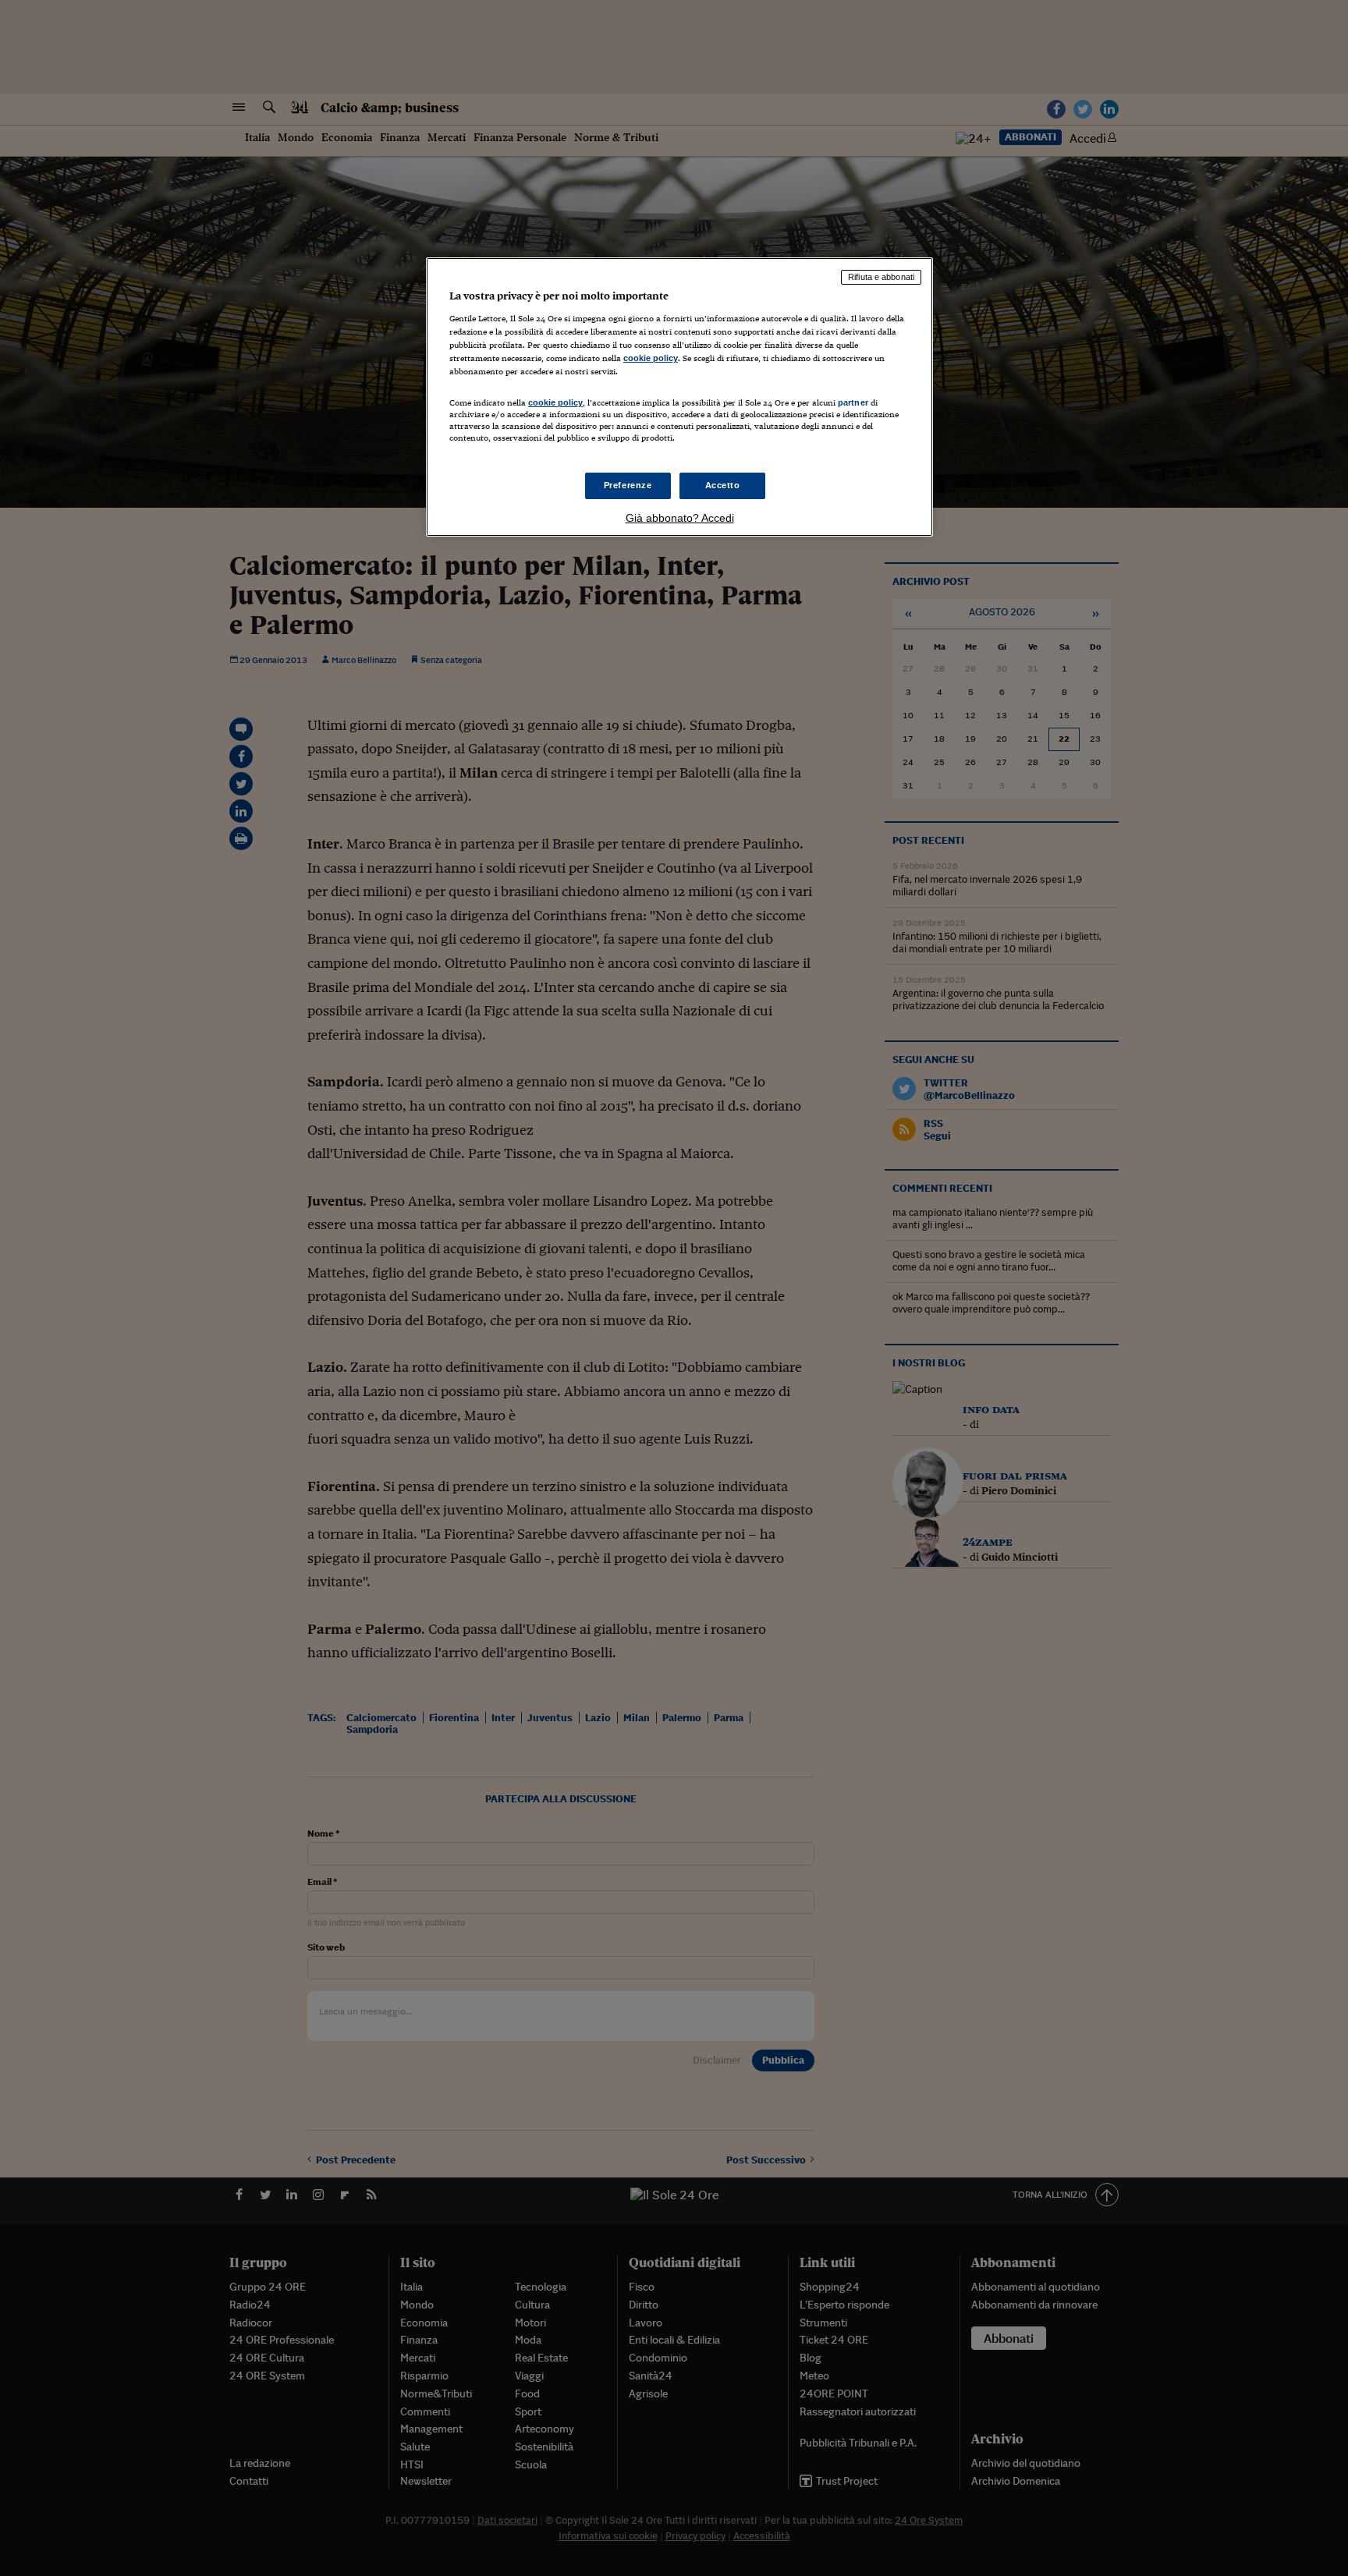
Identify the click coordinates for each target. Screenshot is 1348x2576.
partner (853, 402)
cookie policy (651, 358)
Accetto (723, 485)
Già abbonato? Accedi (680, 518)
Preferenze (628, 485)
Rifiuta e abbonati (881, 277)
